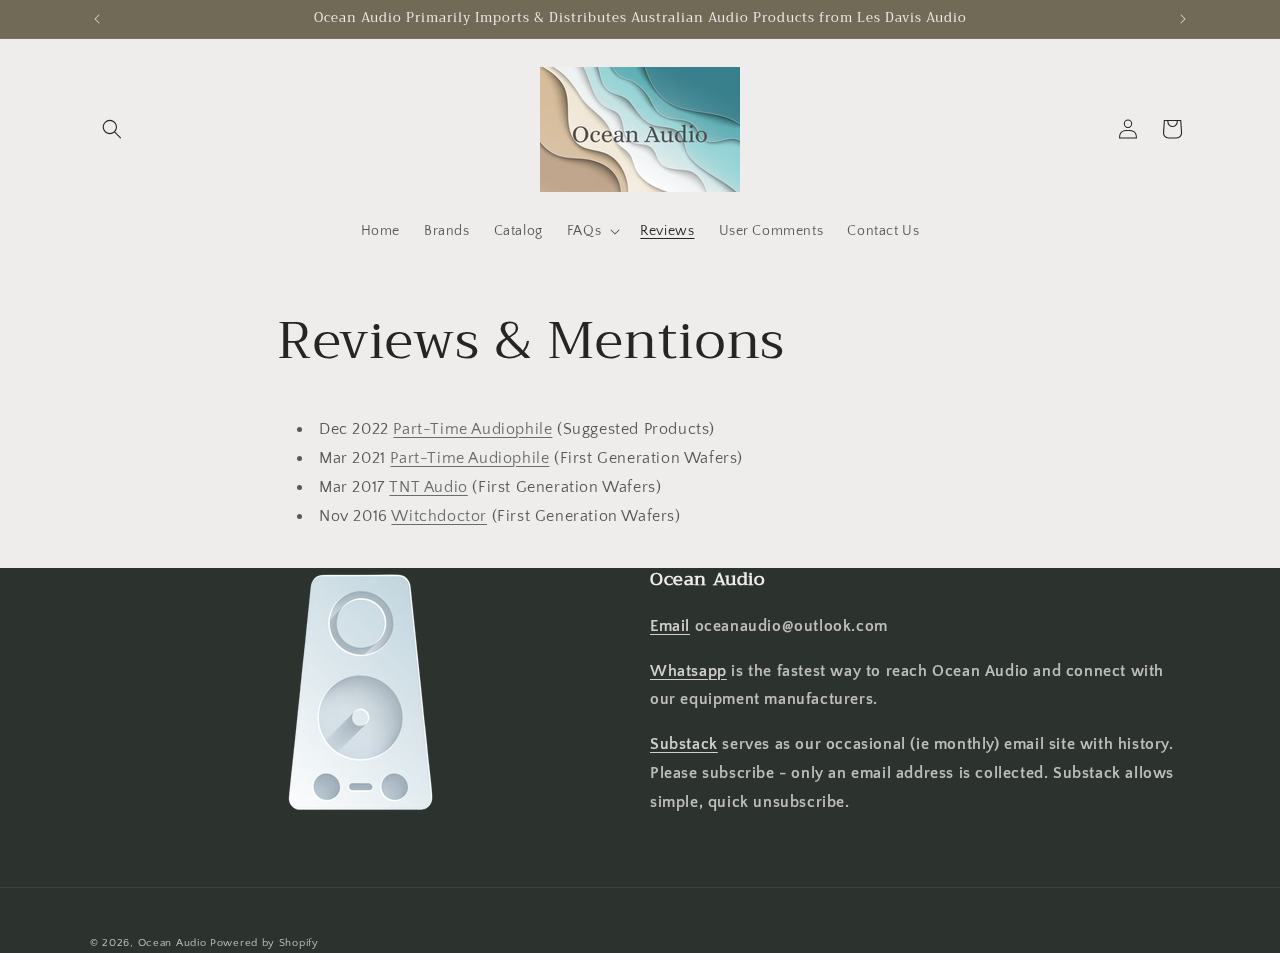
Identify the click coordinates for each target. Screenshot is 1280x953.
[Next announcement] (1183, 19)
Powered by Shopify (264, 943)
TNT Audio (428, 487)
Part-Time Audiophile (472, 429)
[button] (112, 129)
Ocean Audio (172, 943)
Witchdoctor (439, 516)
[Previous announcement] (97, 19)
